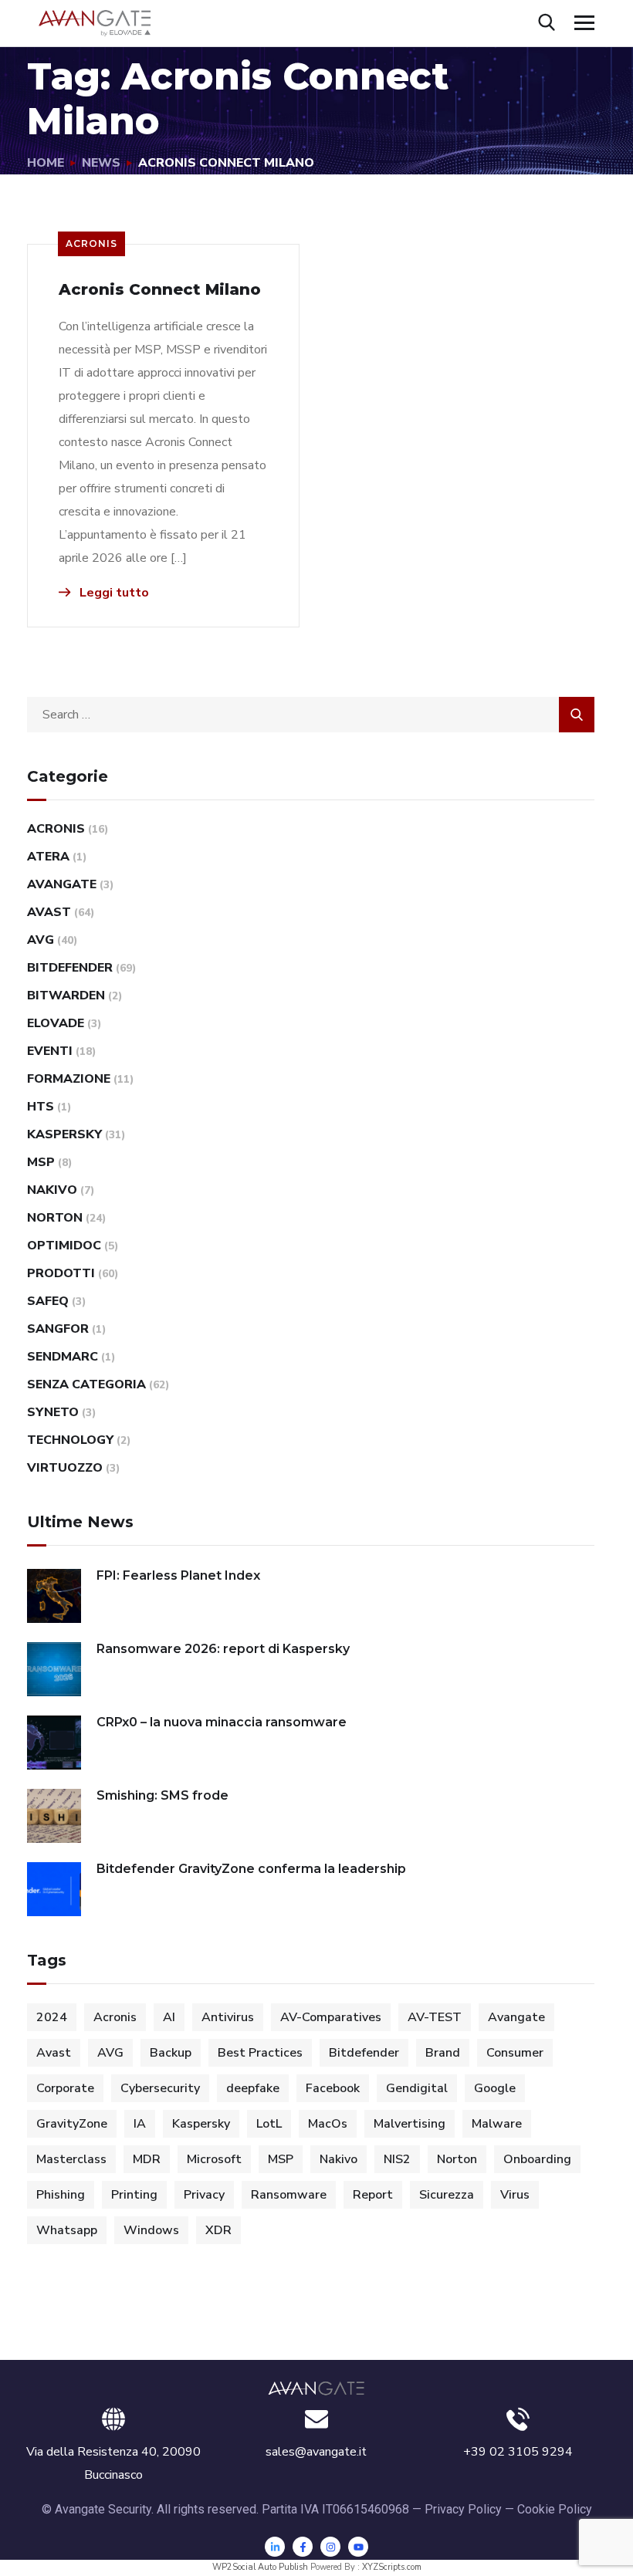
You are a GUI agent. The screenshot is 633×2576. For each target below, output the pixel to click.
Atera (48, 857)
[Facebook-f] (303, 2547)
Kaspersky (64, 1134)
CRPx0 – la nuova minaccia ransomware (222, 1722)
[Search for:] (311, 715)
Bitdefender (70, 968)
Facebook (333, 2088)
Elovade (56, 1023)
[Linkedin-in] (275, 2547)
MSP (41, 1162)
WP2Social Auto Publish (260, 2567)
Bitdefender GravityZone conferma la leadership (251, 1869)
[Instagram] (330, 2547)
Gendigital (417, 2088)
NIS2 (397, 2159)
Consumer (515, 2053)
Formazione (69, 1079)
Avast (49, 912)
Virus (515, 2195)
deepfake (253, 2088)
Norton (55, 1218)
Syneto (53, 1412)
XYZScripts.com (392, 2567)
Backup (171, 2053)
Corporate (65, 2088)
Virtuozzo (65, 1468)
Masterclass (71, 2159)
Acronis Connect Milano (160, 289)
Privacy (204, 2195)
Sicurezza (447, 2195)
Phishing (61, 2195)
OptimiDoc (64, 1246)
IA (140, 2124)
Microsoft (214, 2159)
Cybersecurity (160, 2088)
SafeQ (48, 1301)
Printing (134, 2195)
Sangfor (58, 1329)
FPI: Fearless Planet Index (178, 1575)
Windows (151, 2230)
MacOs (328, 2124)
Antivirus (228, 2017)
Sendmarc (63, 1357)
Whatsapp (67, 2230)
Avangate (62, 884)
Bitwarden (66, 996)
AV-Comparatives (331, 2017)
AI (169, 2017)
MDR (147, 2159)
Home (46, 163)
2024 (52, 2017)
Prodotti (61, 1273)
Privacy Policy (463, 2509)
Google (495, 2088)
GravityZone (72, 2124)
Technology (70, 1440)
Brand (443, 2053)
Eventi (50, 1051)
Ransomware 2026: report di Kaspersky (223, 1649)
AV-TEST (435, 2017)
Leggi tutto (113, 593)
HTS (41, 1107)
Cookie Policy (555, 2509)
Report (373, 2195)
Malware (497, 2124)
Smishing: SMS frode (162, 1795)
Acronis (91, 243)
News (101, 163)
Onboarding (537, 2159)
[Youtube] (358, 2547)
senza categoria (86, 1384)
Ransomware (289, 2195)
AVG (41, 940)
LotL (269, 2124)
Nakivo (52, 1190)
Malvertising (410, 2124)
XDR (218, 2230)
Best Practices (260, 2053)
